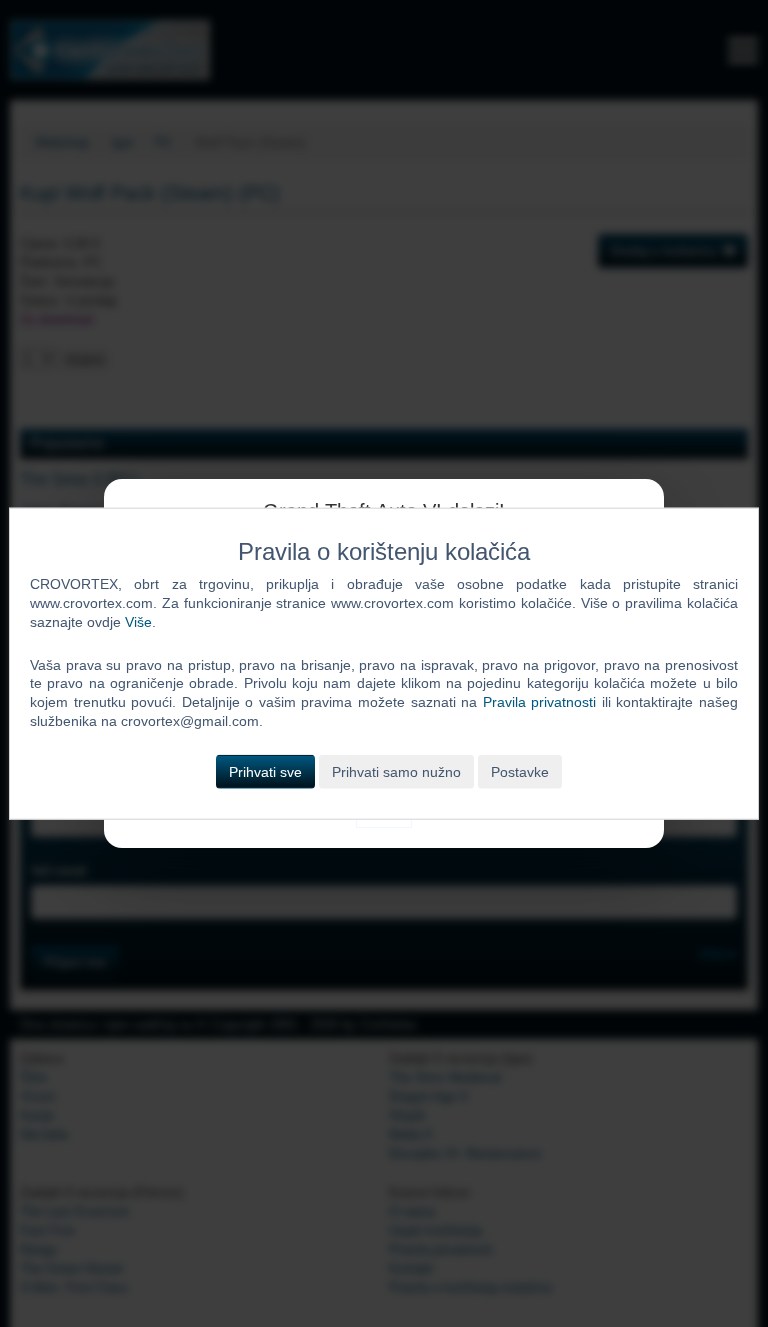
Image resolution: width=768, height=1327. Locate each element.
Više (138, 621)
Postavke (520, 772)
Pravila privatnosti (540, 702)
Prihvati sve (265, 772)
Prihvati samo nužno (396, 772)
